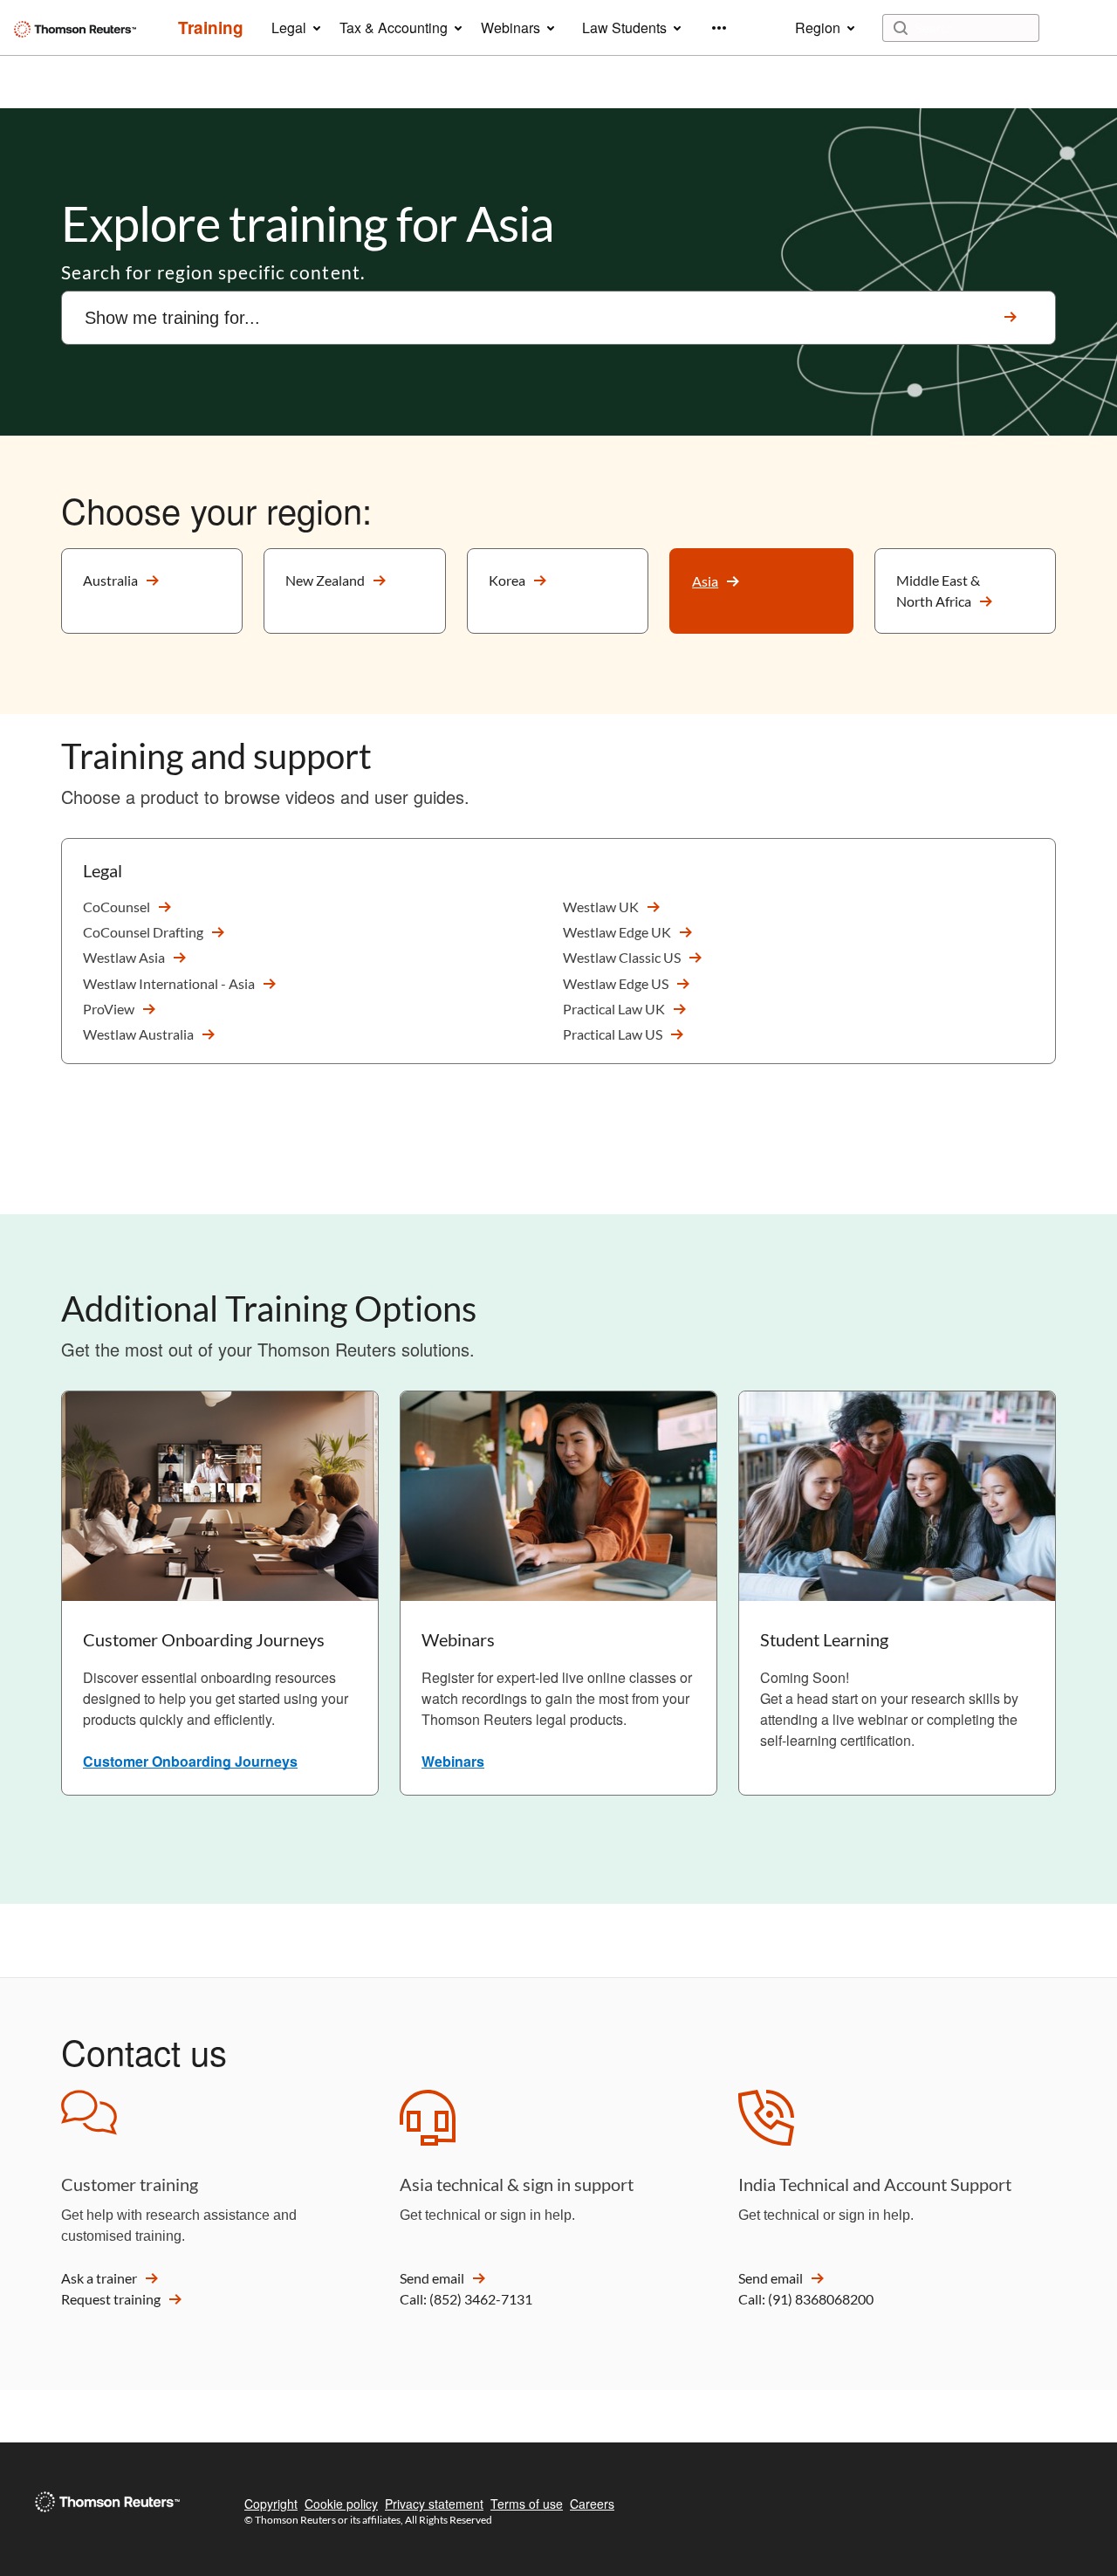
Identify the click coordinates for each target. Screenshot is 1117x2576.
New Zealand (325, 580)
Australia (110, 580)
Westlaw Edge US (616, 983)
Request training (111, 2299)
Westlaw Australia (138, 1034)
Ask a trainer (99, 2278)
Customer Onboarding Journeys (190, 1761)
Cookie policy (341, 2504)
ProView (109, 1009)
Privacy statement (434, 2504)
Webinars (453, 1761)
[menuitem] (211, 28)
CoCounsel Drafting (143, 932)
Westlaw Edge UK (617, 932)
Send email (432, 2278)
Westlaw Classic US (622, 957)
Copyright (271, 2504)
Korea (507, 580)
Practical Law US (613, 1034)
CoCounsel (116, 907)
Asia (705, 581)
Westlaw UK (601, 907)
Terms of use (527, 2504)
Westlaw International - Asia (169, 983)
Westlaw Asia (124, 957)
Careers (592, 2504)
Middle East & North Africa (938, 591)
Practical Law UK (614, 1009)
